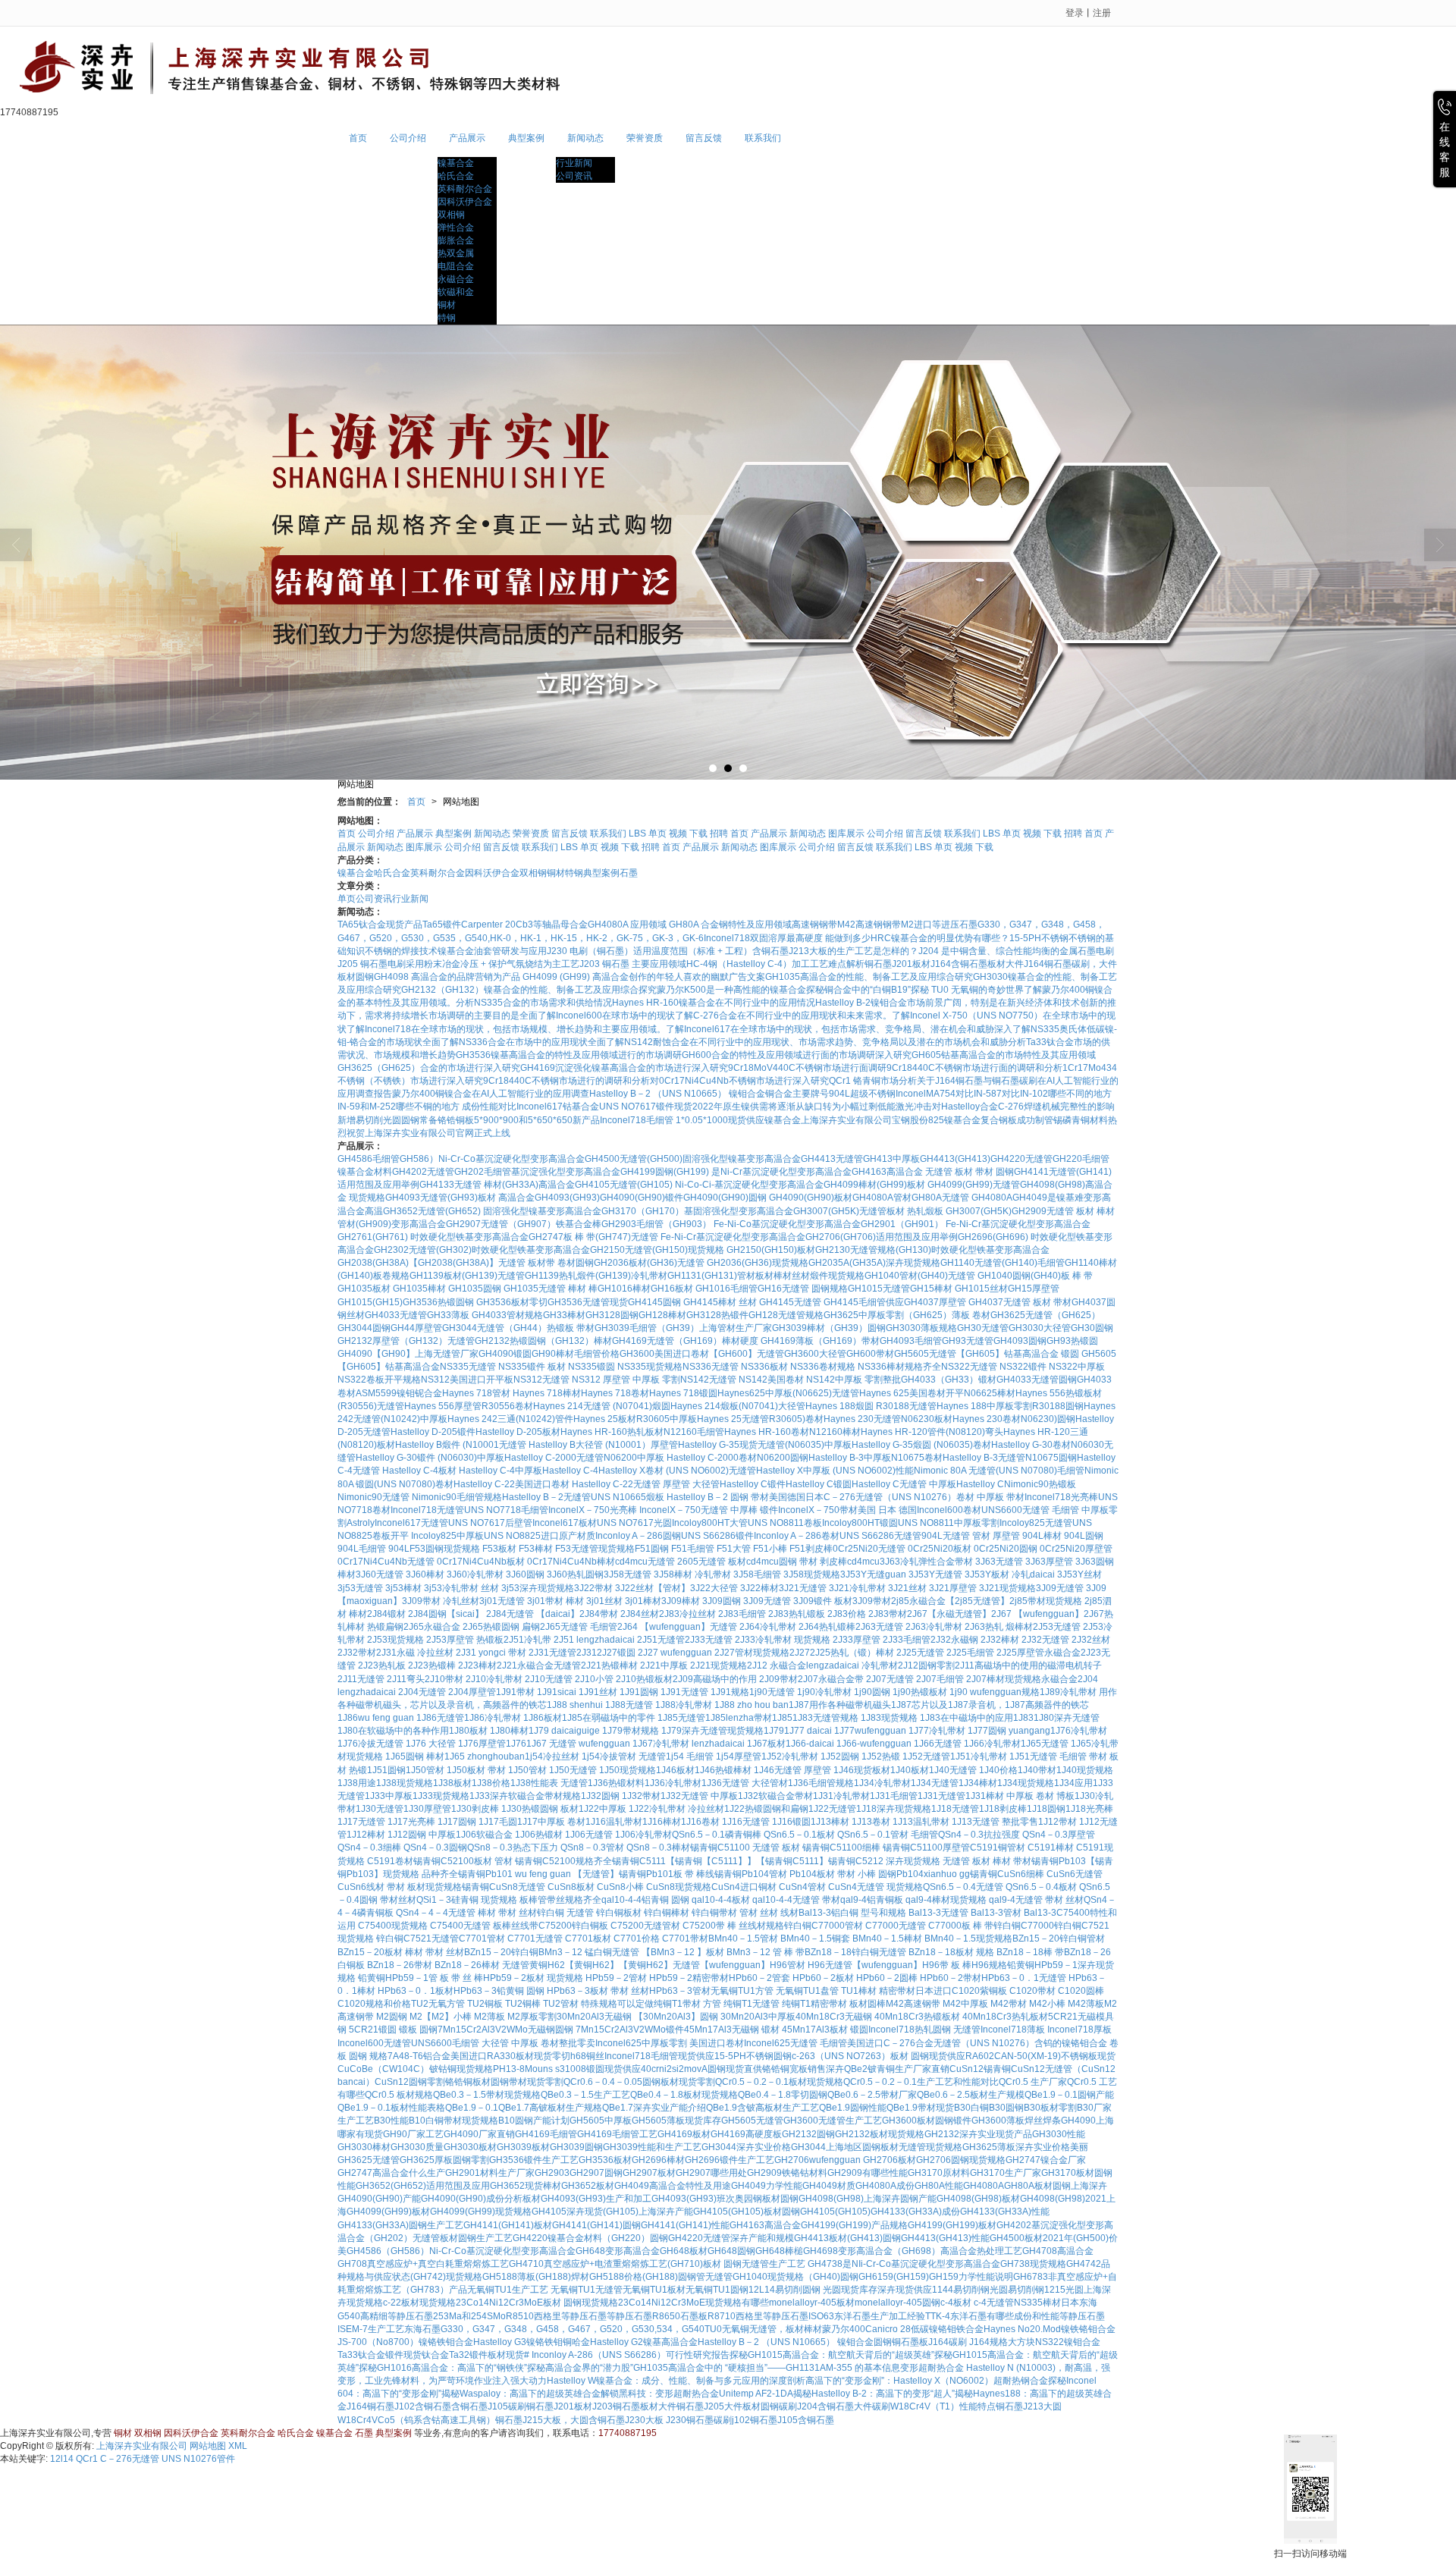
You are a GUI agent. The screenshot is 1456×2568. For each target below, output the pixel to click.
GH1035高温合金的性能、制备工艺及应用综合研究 (869, 977)
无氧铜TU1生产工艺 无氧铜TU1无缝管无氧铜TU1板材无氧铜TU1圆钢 (608, 2290)
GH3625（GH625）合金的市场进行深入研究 (429, 1068)
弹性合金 (456, 228)
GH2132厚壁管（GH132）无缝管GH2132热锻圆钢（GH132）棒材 (475, 1341)
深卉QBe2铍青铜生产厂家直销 (888, 2069)
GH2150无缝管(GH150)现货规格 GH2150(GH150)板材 (703, 1250)
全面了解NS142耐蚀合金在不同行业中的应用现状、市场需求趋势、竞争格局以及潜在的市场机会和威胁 (798, 1042)
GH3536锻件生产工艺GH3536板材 (560, 2160)
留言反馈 (704, 138)
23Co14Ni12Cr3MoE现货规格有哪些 (693, 2303)
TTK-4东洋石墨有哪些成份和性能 (992, 2316)
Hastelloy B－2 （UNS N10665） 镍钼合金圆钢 (795, 2342)
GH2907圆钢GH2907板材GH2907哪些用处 (658, 2173)
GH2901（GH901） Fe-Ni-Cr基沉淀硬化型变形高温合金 (976, 1224)
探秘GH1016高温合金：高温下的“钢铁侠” (443, 2368)
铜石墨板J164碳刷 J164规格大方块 (963, 2342)
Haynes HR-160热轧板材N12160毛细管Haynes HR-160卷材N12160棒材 (711, 1432)
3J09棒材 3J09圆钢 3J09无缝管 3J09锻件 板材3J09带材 (776, 1601)
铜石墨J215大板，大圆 (542, 2420)
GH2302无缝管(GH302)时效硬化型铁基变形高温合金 (482, 1250)
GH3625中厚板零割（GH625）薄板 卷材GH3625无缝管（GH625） (962, 1315)
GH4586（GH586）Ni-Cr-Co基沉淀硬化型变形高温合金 (461, 2251)
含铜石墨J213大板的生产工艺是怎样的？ (835, 951)
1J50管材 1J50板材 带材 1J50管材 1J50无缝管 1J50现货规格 (531, 1770)
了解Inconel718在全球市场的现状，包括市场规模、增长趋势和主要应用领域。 (506, 1029)
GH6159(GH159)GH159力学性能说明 (936, 2277)
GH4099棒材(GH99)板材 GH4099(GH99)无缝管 (922, 1185)
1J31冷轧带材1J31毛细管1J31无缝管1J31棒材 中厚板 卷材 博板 (944, 1796)
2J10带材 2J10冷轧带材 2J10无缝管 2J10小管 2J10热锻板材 (549, 1679)
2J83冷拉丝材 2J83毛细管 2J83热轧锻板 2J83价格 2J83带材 (783, 1614)
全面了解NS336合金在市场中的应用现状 (505, 1042)
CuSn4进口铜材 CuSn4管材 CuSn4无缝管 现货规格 (817, 1887)
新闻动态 (585, 138)
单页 (657, 834)
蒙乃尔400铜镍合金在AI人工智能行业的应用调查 (491, 1094)
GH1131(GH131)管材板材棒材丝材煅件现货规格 (766, 1276)
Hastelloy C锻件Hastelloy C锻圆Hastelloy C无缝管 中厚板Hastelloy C (862, 1484)
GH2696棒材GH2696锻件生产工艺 (703, 2160)
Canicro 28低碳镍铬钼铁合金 (924, 2329)
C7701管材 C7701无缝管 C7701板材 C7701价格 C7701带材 (584, 1939)
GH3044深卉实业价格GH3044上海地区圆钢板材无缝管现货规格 (832, 2147)
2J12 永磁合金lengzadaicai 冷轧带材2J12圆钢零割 (851, 1665)
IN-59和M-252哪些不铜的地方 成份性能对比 (427, 1107)
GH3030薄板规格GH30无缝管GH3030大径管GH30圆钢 (999, 1328)
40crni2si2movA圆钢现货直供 (701, 2069)
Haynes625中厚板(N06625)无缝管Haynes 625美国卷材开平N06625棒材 (866, 1393)
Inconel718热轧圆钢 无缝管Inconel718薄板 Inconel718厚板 (990, 2030)
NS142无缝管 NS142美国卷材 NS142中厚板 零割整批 (791, 1380)
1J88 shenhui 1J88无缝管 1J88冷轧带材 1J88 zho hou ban (668, 1705)
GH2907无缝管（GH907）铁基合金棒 (524, 1224)
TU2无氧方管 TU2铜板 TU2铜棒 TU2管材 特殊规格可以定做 (532, 2004)
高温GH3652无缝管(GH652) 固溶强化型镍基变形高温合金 (483, 1211)
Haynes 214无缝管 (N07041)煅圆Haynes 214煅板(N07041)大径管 (669, 1406)
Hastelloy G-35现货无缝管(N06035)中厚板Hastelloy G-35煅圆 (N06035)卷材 (835, 1445)
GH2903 (552, 2173)
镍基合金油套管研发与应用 (492, 951)
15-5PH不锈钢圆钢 (753, 2056)
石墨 (629, 873)
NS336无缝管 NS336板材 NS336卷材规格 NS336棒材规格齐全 (812, 1367)
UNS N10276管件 (198, 2459)
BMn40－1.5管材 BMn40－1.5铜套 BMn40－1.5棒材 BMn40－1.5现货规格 (860, 1939)
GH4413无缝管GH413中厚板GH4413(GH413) (896, 1159)
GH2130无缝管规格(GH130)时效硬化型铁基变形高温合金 (932, 1250)
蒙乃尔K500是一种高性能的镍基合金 (731, 990)
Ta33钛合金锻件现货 (380, 2355)
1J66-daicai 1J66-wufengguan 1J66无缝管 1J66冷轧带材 (903, 1744)
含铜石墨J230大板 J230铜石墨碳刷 (660, 2420)
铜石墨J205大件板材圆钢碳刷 (737, 2406)
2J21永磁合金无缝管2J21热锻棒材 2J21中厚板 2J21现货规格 (622, 1665)
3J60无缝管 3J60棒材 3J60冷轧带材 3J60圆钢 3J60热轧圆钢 (480, 1574)
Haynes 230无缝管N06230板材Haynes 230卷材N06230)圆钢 (949, 1419)
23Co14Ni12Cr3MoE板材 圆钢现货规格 (537, 2303)
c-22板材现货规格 (419, 2303)
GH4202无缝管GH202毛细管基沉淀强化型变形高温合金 (506, 1172)
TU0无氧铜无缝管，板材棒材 (763, 2329)
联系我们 (763, 138)
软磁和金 (456, 292)
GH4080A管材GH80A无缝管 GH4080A (932, 1198)
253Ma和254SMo (469, 2316)
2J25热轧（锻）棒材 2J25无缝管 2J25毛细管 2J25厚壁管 (927, 1653)
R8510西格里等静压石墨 (556, 2316)
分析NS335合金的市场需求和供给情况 (534, 1003)
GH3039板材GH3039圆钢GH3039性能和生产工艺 (599, 2147)
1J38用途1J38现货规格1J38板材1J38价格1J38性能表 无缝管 (463, 1783)
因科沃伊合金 (465, 202)
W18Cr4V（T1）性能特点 (943, 2406)
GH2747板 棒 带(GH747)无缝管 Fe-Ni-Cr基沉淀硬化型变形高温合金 (667, 1237)
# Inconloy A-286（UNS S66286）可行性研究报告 (627, 2355)
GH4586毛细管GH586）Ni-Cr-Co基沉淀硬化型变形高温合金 (461, 1159)
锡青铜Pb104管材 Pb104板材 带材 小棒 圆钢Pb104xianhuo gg (842, 1874)
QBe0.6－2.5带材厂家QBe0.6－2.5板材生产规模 (926, 2095)
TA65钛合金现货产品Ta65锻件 (399, 925)
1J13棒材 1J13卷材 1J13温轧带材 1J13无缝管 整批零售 (924, 1822)
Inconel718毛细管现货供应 (659, 2056)
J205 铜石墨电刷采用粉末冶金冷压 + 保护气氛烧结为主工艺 (458, 964)
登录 (1075, 13)
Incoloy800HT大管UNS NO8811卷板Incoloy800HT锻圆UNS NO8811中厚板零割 (836, 1523)
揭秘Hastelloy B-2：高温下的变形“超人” (874, 2394)
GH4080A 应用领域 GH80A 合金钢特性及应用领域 (690, 925)
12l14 (62, 2459)
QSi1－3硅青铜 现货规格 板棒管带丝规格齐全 (509, 1900)
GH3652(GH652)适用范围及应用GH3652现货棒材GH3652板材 (485, 2186)
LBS (637, 834)
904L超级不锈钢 (862, 1094)
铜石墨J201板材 (897, 964)
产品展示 (467, 138)
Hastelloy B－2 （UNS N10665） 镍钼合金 (677, 1094)
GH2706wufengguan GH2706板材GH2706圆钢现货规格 (890, 2160)
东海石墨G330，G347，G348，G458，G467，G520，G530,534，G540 (554, 2329)
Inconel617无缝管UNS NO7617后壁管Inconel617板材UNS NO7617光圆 (523, 1523)
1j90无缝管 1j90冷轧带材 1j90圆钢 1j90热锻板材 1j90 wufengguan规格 (894, 1692)
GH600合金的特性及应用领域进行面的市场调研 (778, 1055)
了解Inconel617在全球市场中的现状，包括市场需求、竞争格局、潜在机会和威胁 (830, 1029)
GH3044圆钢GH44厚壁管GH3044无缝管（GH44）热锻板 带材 (466, 1328)
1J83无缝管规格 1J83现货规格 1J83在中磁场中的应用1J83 (913, 1718)
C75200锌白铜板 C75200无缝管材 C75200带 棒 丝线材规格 (661, 1926)
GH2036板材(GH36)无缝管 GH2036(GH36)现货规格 (701, 1263)
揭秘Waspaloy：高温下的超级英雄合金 (521, 2394)
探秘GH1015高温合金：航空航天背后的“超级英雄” (832, 2355)
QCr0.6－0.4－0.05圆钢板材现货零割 (639, 2082)
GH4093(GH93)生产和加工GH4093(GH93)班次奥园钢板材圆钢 (670, 2199)
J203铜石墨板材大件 (634, 2406)
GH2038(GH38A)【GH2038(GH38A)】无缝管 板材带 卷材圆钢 (466, 1263)
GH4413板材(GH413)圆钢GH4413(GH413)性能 (892, 2238)
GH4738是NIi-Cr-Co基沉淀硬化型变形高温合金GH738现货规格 (936, 2264)
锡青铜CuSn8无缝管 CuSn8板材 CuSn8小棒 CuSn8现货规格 (587, 1887)
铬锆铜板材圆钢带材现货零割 (504, 2082)
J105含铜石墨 (806, 2420)
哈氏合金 (456, 176)
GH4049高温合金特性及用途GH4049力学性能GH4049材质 (735, 2186)
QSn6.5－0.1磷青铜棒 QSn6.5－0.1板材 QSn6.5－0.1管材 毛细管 (805, 1835)
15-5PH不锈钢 (1039, 938)
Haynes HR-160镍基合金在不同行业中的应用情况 (714, 1003)
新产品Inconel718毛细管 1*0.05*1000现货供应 (668, 1120)
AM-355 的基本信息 (860, 2368)
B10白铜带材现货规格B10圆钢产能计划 (489, 2121)
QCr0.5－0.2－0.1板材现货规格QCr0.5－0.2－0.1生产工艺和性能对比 (857, 2082)
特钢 (447, 318)
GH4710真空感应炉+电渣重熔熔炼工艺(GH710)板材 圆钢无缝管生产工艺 (657, 2264)
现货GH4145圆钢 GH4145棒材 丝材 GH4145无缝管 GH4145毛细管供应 (757, 1302)
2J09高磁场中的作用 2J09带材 (735, 1679)
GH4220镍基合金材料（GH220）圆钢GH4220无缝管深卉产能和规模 (653, 2238)
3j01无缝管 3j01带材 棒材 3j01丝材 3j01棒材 (570, 1601)
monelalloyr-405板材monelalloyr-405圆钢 (855, 2303)
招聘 (719, 834)
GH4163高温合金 (765, 2225)
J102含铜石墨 (423, 2406)
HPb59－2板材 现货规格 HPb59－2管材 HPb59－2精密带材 (606, 1978)
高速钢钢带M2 (885, 925)
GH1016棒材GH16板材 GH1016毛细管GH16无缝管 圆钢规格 (723, 1289)
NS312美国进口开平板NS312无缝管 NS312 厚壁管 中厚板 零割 (551, 1380)
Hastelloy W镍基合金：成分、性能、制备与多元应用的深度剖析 (676, 2381)
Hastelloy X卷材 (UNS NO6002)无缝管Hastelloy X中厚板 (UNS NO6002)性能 (756, 1471)
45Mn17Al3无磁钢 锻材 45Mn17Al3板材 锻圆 (776, 2030)
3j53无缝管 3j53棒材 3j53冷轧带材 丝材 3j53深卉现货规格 (456, 1588)
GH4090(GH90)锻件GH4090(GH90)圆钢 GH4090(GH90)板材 (726, 1198)
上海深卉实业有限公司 (846, 1120)
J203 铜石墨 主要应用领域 (633, 964)
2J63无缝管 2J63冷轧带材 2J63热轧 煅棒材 (944, 1627)
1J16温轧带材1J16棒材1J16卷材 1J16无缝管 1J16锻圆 (698, 1822)
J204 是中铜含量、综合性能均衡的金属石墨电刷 (1016, 951)
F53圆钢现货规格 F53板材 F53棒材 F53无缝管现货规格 (522, 1549)
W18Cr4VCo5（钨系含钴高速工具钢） (416, 2420)
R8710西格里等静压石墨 (758, 2316)
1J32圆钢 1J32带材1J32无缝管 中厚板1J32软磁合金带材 (697, 1796)
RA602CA (986, 2056)
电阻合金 (456, 266)
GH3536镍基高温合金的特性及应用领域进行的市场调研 (569, 1055)
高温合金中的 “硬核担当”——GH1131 (744, 2368)
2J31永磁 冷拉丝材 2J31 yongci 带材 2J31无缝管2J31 (486, 1653)
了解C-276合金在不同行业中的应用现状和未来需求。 (783, 1016)
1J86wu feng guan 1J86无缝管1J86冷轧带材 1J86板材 (450, 1718)
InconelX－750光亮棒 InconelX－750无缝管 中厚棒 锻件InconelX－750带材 (703, 1510)
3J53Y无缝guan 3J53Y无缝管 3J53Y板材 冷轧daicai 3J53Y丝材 (971, 1574)
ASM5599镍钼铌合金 (399, 1393)
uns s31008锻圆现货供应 (589, 2069)
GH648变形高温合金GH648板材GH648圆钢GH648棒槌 (689, 2251)
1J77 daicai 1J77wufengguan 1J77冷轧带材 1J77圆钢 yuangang (917, 1731)
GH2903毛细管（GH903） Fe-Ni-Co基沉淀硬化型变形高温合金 (731, 1224)
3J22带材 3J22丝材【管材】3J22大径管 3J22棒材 (676, 1588)
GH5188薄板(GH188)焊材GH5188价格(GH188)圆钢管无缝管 (607, 2277)
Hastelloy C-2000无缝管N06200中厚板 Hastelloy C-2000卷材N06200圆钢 (656, 1458)
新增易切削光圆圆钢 (378, 1120)
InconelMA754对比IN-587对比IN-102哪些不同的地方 (1004, 1094)
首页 (358, 138)
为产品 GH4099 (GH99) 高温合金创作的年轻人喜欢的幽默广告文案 (629, 977)
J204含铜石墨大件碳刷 (844, 2406)
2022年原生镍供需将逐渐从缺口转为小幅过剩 (785, 1107)
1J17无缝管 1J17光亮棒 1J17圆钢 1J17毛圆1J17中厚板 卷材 (461, 1822)
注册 (1102, 13)
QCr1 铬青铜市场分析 (873, 1081)
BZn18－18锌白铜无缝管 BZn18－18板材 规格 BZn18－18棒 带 (934, 1952)
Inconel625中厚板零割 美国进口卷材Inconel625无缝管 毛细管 (721, 2043)
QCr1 (87, 2459)
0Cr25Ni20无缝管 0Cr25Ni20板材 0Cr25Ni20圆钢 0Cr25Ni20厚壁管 (973, 1549)
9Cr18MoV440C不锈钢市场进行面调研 (807, 1068)
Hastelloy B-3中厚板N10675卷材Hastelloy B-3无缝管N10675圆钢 (943, 1458)
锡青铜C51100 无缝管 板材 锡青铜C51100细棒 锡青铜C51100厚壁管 (830, 1848)
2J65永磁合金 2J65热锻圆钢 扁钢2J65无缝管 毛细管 (510, 1627)
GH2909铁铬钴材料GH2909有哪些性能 (827, 2173)
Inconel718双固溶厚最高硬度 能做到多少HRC (797, 938)
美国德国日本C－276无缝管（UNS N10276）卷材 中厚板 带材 (897, 1497)
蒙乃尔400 (844, 2329)
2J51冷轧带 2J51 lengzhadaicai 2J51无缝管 (594, 1640)
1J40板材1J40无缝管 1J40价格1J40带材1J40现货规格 (1002, 1770)
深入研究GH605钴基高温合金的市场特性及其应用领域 (985, 1055)
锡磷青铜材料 (1081, 1120)
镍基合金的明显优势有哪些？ (950, 938)
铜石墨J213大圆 (1029, 2406)
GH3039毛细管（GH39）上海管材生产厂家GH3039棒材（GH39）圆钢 (740, 1328)
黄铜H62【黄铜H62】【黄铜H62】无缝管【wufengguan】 (650, 1965)
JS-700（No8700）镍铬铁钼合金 (405, 2342)
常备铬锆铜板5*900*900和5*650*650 (496, 1120)
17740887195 (628, 2433)
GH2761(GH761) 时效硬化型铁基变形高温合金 (433, 1237)
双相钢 (451, 215)
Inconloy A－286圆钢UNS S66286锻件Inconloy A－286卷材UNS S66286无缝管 (758, 1536)
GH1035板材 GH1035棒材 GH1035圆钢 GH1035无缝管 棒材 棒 (468, 1289)
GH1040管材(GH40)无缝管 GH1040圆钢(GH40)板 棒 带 (979, 1276)
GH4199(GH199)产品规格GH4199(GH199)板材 (899, 2225)
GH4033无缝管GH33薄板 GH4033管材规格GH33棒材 (475, 1315)
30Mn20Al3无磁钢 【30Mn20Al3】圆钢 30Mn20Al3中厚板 (676, 2017)
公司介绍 (408, 138)
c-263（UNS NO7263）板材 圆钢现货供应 (879, 2056)
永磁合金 (456, 279)
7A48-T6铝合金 (419, 2056)
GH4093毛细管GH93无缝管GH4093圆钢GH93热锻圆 (989, 1341)
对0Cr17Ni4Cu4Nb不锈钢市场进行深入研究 (739, 1081)
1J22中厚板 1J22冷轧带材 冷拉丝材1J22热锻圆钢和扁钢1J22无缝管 (717, 1809)
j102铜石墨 (755, 2420)
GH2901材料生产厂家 (490, 2173)
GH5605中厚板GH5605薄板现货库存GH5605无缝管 (676, 2121)
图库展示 (846, 834)
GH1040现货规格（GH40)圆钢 (795, 2277)
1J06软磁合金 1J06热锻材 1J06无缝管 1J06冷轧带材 (564, 1835)
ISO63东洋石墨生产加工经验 (867, 2316)
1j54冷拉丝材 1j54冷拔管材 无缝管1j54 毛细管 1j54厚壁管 (643, 1756)
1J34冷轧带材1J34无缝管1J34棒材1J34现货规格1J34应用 (973, 1783)
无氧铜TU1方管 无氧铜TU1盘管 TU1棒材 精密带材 (813, 1991)
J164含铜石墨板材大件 (977, 964)
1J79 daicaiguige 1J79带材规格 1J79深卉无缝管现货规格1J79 (656, 1731)
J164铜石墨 (370, 2406)
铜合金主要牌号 (797, 1094)
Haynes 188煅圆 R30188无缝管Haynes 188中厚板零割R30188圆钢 (945, 1406)
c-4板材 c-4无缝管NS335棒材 (1001, 2303)
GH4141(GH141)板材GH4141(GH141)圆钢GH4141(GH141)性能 (596, 2225)
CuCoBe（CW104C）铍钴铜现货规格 (415, 2069)
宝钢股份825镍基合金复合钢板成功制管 (973, 1120)
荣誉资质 (645, 138)
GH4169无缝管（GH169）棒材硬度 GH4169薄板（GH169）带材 (746, 1341)
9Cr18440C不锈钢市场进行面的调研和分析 (974, 1068)
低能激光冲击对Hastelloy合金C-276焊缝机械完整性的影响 (996, 1107)
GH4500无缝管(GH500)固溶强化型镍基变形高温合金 (693, 1159)
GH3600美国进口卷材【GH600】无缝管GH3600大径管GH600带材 (757, 1354)
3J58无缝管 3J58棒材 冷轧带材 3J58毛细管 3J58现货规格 (722, 1574)
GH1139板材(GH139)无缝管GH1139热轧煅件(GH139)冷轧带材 (538, 1276)
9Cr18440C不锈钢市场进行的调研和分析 (566, 1081)
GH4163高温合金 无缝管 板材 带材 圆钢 (933, 1172)
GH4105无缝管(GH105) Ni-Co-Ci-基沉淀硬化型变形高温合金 (699, 1185)
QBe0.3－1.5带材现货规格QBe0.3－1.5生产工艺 (532, 2095)
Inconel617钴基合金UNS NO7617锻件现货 (604, 1107)
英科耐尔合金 (465, 189)
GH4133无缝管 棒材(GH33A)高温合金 (497, 1185)
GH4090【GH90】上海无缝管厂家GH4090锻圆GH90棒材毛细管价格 (479, 1354)
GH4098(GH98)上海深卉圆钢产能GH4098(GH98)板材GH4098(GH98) (942, 2199)
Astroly (361, 1523)
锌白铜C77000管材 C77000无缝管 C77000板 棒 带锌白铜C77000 (919, 1926)
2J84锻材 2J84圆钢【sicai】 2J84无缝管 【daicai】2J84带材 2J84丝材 (513, 1614)
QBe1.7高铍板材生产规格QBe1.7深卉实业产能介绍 (602, 2108)
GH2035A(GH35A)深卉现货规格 (874, 1263)
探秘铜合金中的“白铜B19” (858, 990)
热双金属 (456, 253)
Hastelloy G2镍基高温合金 (644, 2342)
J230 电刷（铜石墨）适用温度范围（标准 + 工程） (650, 951)
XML (238, 2446)
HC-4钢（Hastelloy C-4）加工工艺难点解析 (775, 964)
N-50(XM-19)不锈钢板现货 (1061, 2056)
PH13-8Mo (515, 2069)
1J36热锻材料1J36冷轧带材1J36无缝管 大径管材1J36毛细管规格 (721, 1783)
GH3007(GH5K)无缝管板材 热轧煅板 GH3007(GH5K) (902, 1211)
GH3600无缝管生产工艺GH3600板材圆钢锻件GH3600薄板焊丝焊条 (922, 2121)
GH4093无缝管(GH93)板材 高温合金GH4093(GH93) (493, 1198)
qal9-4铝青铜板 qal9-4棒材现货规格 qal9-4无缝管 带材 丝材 (962, 1900)
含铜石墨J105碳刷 (489, 2406)
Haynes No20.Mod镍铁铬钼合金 (1050, 2329)
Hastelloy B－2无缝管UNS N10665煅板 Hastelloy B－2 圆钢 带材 (635, 1497)
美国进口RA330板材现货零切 (510, 2056)
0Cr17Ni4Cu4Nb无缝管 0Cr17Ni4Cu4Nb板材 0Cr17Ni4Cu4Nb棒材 (476, 1562)
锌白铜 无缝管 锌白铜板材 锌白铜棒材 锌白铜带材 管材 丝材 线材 (668, 1913)
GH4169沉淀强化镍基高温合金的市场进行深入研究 (624, 1068)
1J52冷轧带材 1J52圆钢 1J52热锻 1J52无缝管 (856, 1756)
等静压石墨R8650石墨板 (657, 2316)
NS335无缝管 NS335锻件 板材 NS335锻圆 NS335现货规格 (561, 1367)
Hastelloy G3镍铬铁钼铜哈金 (532, 2342)
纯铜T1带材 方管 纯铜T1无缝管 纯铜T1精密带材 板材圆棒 (770, 2004)
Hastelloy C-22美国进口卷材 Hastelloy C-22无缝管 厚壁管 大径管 (587, 1484)
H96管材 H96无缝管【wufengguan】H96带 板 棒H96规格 (888, 1965)
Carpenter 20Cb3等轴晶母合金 (524, 925)
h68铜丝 (587, 2056)
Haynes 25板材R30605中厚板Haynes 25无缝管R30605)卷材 (698, 1419)
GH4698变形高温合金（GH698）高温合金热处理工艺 (913, 2251)
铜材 (447, 305)
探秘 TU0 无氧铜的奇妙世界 (967, 990)
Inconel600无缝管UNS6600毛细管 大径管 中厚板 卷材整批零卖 (466, 2043)
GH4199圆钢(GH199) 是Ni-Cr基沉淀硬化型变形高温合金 (736, 1172)
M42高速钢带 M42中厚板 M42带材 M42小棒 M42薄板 (995, 2004)
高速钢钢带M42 (824, 925)
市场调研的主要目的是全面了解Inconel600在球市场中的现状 (552, 1016)
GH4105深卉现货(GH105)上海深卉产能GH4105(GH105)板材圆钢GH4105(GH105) (701, 2212)
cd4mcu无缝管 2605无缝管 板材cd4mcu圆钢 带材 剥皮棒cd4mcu (747, 1562)
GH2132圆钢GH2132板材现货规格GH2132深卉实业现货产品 (907, 2134)
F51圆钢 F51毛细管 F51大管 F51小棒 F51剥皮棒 (734, 1549)
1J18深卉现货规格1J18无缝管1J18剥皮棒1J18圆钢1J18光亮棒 (985, 1809)
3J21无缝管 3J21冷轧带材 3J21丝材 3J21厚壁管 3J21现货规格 (907, 1588)
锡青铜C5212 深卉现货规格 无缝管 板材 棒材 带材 (930, 1861)
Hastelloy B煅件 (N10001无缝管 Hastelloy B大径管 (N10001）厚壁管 (537, 1445)
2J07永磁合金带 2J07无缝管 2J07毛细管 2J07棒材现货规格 (919, 1679)
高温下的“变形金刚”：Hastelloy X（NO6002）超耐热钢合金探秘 (936, 2381)
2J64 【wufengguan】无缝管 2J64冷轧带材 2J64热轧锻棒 (736, 1627)
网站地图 (461, 802)
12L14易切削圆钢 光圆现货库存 (813, 2290)
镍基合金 (456, 163)
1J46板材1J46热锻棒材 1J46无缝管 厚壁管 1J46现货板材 (773, 1770)
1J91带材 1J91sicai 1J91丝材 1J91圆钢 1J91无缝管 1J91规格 (623, 1692)
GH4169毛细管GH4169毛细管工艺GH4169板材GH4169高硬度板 (648, 2134)
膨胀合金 (456, 240)
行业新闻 (574, 163)
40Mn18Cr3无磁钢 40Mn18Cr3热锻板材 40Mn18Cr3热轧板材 (922, 2017)
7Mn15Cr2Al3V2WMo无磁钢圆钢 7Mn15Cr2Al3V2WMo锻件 (561, 2030)
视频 (678, 834)
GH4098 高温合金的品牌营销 (433, 977)
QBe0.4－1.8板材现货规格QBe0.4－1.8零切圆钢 (729, 2095)
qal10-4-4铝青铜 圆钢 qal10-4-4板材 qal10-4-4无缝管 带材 (721, 1900)
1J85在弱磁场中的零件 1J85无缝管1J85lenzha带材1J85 (677, 1718)
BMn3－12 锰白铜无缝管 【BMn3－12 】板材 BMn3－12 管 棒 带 (672, 1952)
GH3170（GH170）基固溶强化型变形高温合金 (697, 1211)
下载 (698, 834)
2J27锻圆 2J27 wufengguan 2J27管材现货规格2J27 (703, 1653)
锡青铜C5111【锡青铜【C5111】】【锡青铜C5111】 (720, 1861)
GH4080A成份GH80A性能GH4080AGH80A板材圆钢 (963, 2186)
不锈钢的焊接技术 (401, 951)
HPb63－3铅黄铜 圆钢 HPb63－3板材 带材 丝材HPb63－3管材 (582, 1991)
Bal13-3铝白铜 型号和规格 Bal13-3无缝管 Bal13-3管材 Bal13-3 (927, 1913)
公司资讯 (574, 176)
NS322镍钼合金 (1068, 2342)
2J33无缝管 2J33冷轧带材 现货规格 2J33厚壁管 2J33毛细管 (808, 1640)
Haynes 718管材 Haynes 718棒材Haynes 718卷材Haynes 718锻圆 (580, 1393)
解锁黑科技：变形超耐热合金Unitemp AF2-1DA (697, 2394)
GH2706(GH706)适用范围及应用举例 (882, 1237)
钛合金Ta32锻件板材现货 (473, 2355)
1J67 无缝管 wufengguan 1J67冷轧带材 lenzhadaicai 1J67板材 (656, 1744)
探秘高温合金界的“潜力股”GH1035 (598, 2368)
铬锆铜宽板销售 (794, 2069)
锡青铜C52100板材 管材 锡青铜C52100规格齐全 (513, 1861)
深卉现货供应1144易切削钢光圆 (943, 2290)
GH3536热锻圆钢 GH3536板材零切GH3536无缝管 (506, 1302)
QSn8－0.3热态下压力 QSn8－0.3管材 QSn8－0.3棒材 (579, 1848)
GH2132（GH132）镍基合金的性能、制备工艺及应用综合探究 (529, 990)
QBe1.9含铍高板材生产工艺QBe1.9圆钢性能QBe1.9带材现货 (830, 2108)
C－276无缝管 (130, 2459)
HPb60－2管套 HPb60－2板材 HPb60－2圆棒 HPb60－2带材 (855, 1978)
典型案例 (526, 138)
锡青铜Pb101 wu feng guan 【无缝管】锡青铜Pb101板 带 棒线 (586, 1874)
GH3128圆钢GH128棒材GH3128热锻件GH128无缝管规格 (704, 1315)
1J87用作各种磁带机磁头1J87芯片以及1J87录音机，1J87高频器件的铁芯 (939, 1705)
